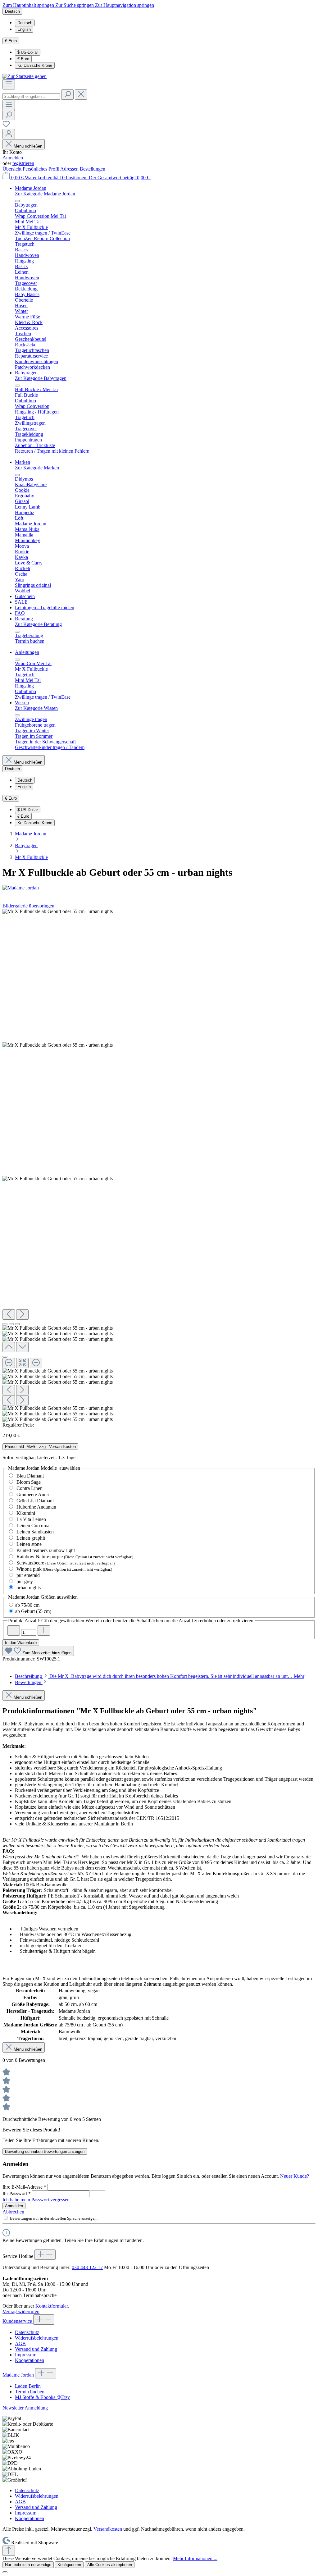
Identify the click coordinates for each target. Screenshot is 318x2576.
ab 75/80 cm (27, 1605)
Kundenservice (18, 2321)
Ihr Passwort (17, 2193)
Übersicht (13, 169)
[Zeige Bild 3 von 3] (17, 1324)
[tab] (160, 1676)
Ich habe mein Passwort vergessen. (37, 2200)
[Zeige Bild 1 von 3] (5, 1324)
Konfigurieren (69, 2565)
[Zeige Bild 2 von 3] (11, 1324)
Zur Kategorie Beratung (38, 624)
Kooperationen (30, 2360)
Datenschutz (27, 2332)
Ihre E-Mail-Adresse (24, 2187)
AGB (20, 2343)
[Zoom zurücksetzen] (22, 1363)
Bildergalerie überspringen (28, 906)
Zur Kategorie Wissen (36, 708)
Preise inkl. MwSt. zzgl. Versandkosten (40, 1447)
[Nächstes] (22, 1315)
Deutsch (25, 23)
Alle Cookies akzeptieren (110, 2565)
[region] (159, 1165)
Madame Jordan (19, 2375)
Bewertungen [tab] (29, 1682)
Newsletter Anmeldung (25, 2408)
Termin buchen (30, 2392)
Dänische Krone (35, 65)
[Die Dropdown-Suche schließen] (81, 95)
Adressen (70, 169)
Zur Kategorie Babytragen (41, 378)
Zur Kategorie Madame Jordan (45, 194)
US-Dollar (28, 52)
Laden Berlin (28, 2386)
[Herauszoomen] (9, 1363)
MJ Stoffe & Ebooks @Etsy (42, 2397)
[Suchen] (67, 95)
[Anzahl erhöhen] (44, 1631)
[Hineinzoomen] (36, 1363)
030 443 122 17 (87, 2267)
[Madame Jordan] (159, 888)
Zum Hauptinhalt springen (29, 5)
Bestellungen (93, 169)
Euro (23, 59)
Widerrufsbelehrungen (37, 2338)
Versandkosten (108, 2529)
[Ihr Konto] (9, 134)
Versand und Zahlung (36, 2349)
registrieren (23, 163)
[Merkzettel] (6, 126)
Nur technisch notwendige (28, 2565)
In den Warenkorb (21, 1643)
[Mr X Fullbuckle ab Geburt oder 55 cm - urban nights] (58, 911)
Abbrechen (13, 2212)
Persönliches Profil (41, 169)
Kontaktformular (52, 2306)
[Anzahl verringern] (14, 1631)
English (24, 29)
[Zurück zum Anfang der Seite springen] (9, 2551)
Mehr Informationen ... (195, 2558)
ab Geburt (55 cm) (33, 1611)
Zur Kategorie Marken (37, 468)
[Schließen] (5, 1357)
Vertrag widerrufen (21, 2311)
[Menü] (9, 84)
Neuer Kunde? (295, 2176)
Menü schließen (28, 146)
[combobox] (31, 96)
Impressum (26, 2355)
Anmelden (13, 158)
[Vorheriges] (9, 1315)
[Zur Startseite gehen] (25, 76)
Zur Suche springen (75, 5)
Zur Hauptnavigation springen (125, 5)
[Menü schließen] (17, 201)
